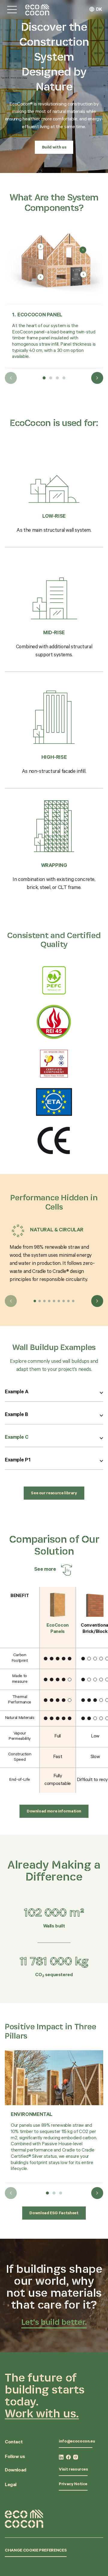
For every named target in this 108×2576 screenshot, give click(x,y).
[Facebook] (68, 2457)
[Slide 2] (51, 378)
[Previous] (11, 378)
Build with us (54, 148)
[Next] (97, 378)
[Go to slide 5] (54, 1301)
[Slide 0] (47, 2193)
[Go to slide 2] (40, 1301)
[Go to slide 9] (73, 1301)
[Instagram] (76, 2457)
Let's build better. (54, 2322)
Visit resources (73, 2470)
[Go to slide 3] (44, 1301)
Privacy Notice (73, 2485)
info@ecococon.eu (77, 2442)
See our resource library (54, 1494)
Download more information (54, 1812)
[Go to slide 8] (68, 1301)
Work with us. (42, 2413)
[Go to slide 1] (35, 1301)
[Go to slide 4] (49, 1301)
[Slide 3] (57, 378)
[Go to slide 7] (64, 1301)
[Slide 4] (64, 378)
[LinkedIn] (61, 2457)
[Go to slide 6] (59, 1301)
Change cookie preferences (36, 2551)
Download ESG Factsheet (54, 2214)
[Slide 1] (44, 378)
